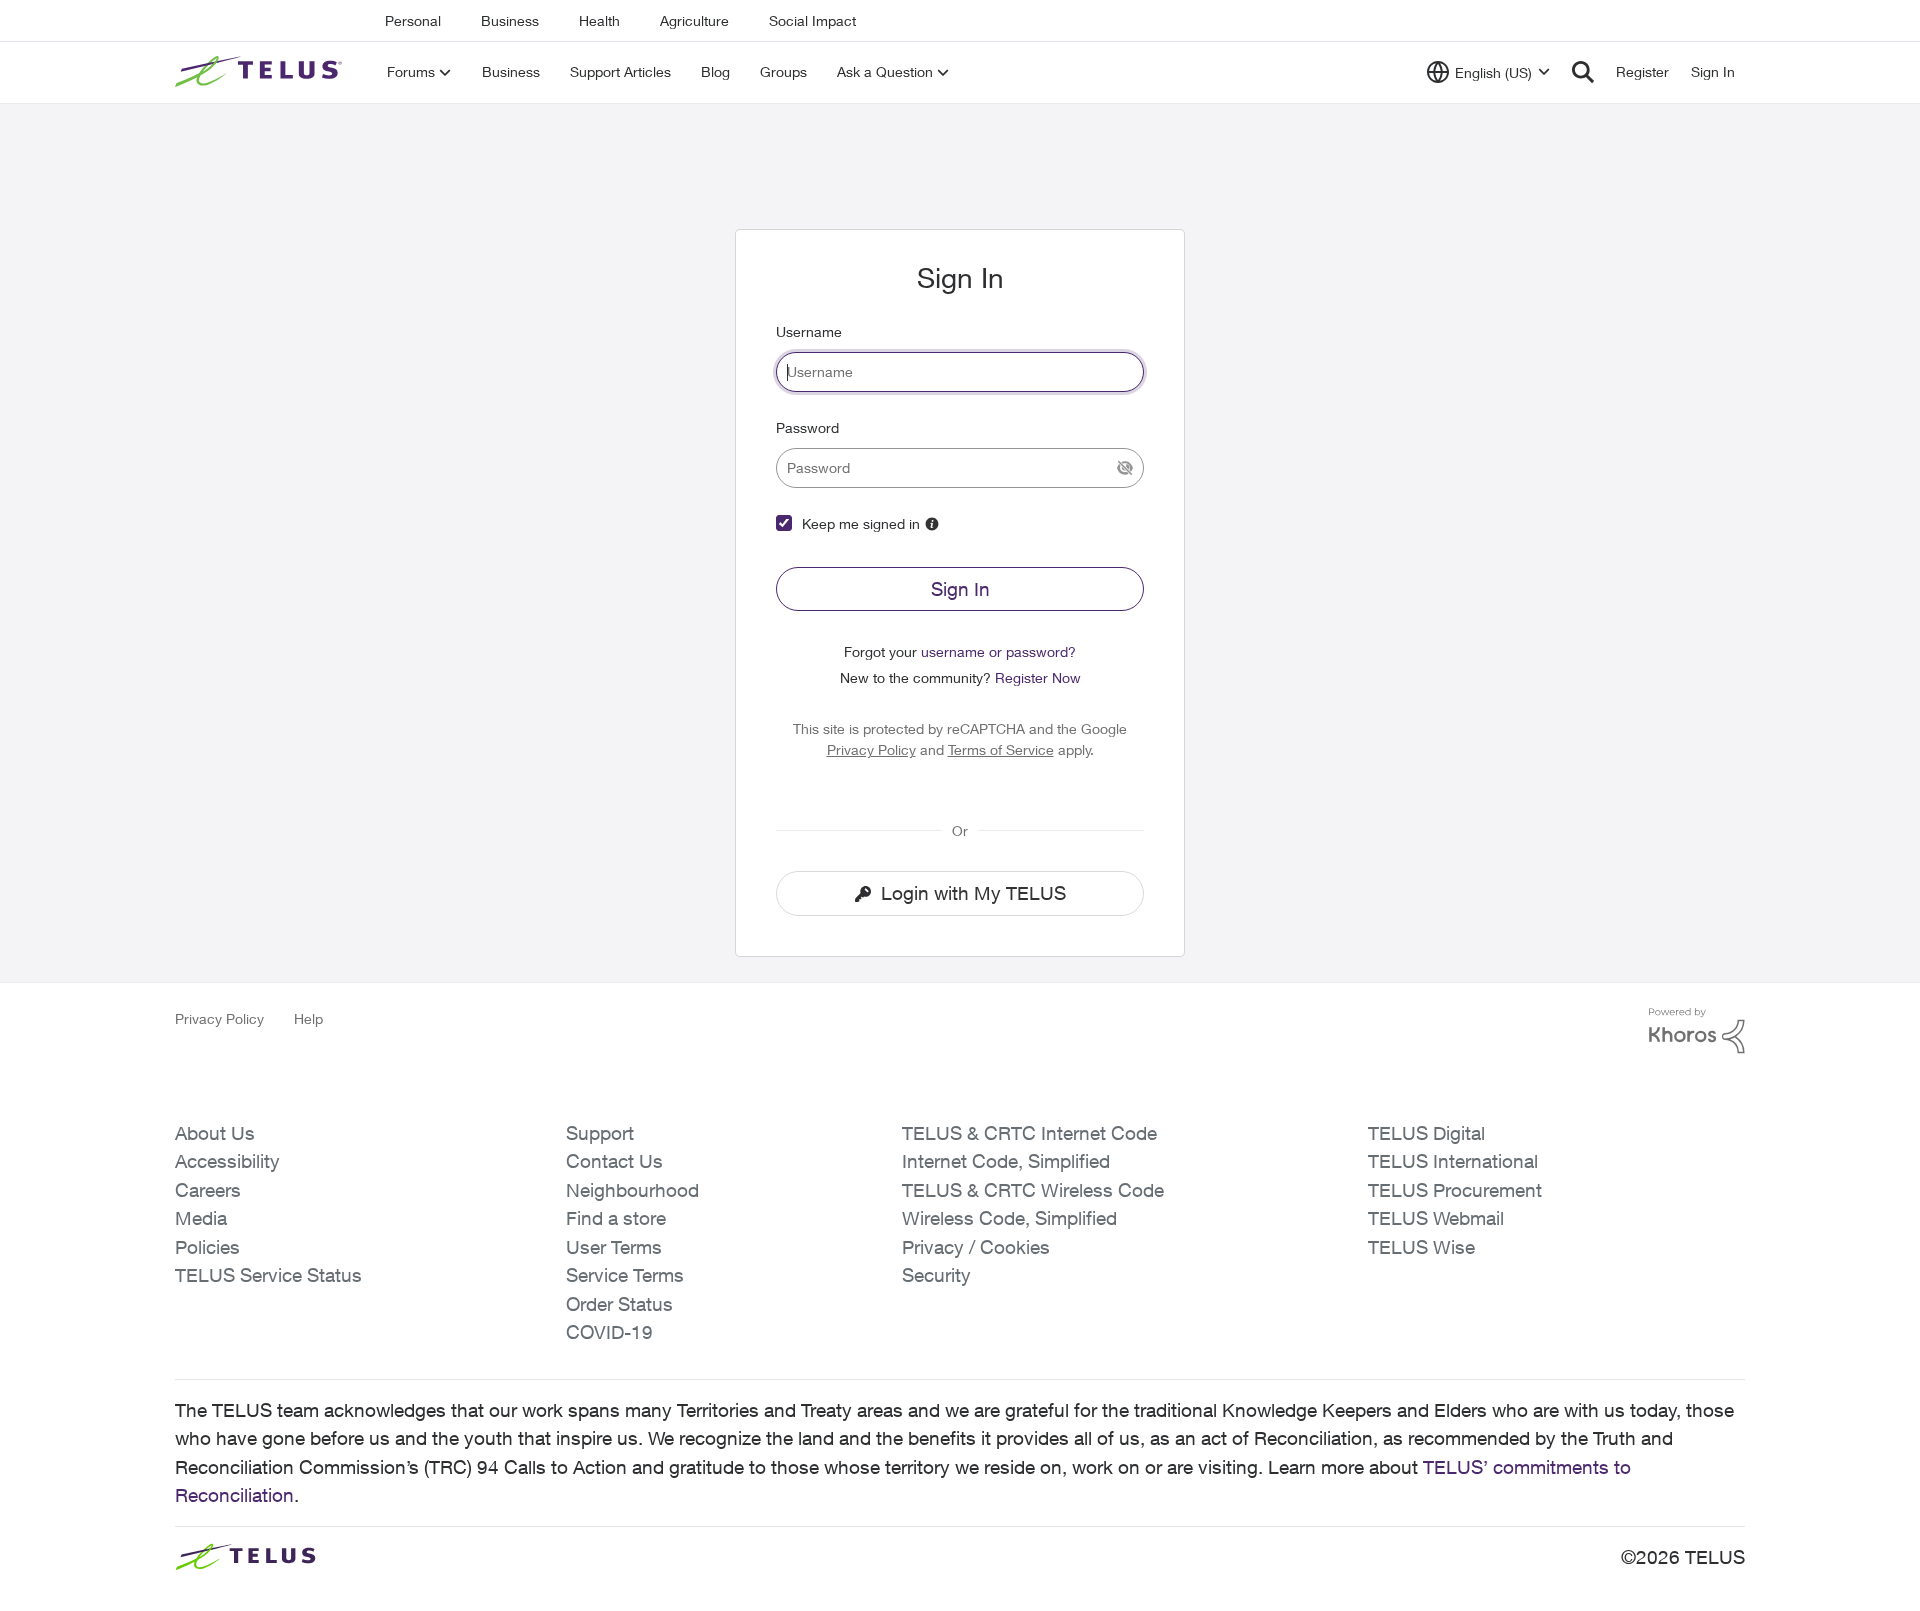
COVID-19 (609, 1332)
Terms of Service (1001, 749)
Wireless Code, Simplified (1009, 1218)
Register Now (1038, 677)
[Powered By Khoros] (1697, 1031)
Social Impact (812, 20)
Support (600, 1133)
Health (599, 20)
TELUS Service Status (268, 1275)
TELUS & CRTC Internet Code (1029, 1133)
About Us (215, 1133)
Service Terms (625, 1275)
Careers (208, 1190)
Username (809, 331)
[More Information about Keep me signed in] (932, 524)
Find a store (616, 1218)
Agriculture (694, 20)
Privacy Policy (871, 749)
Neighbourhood (632, 1190)
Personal (413, 20)
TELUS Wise (1421, 1247)
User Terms (614, 1247)
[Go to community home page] (261, 72)
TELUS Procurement (1455, 1190)
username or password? (998, 651)
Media (201, 1218)
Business (510, 20)
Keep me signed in (861, 523)
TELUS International (1453, 1161)
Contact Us (614, 1161)
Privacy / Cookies (976, 1247)
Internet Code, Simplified (1006, 1161)
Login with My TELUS (973, 893)
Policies (207, 1247)
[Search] (1583, 72)
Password (807, 427)
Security (936, 1275)
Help (308, 1018)
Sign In (960, 589)
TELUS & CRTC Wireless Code (1033, 1190)
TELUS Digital (1426, 1133)
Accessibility (227, 1161)
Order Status (619, 1304)
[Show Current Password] (1125, 468)
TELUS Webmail (1436, 1218)
